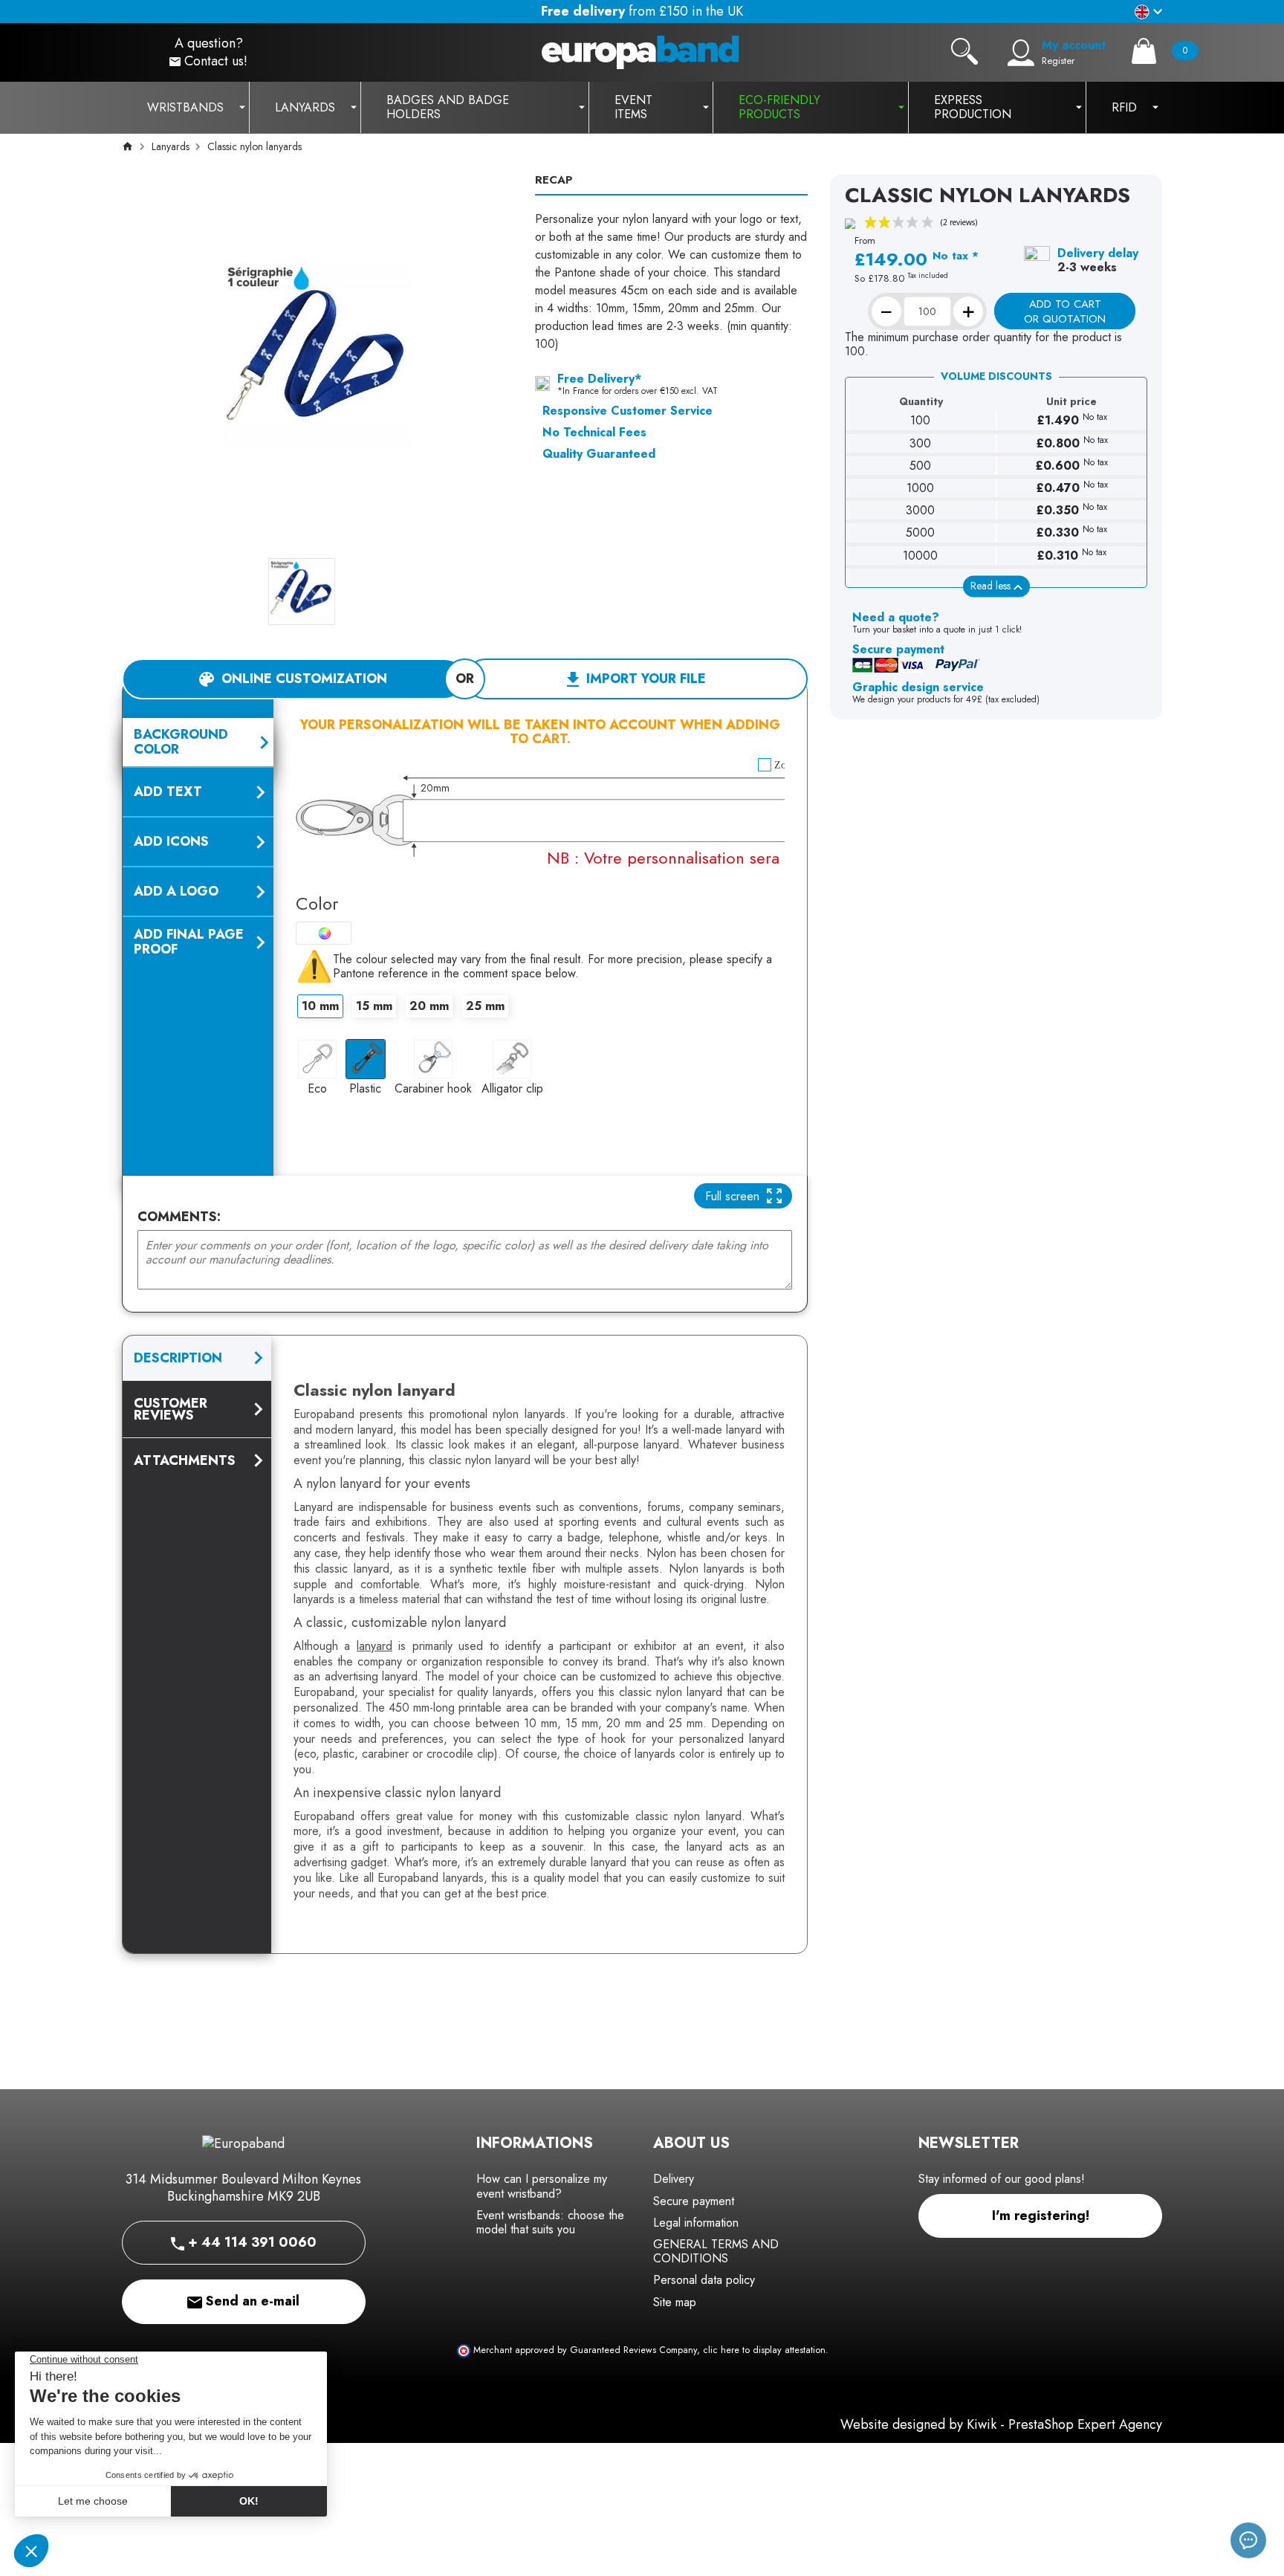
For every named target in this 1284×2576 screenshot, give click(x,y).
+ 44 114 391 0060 (250, 2242)
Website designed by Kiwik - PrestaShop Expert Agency (1001, 2424)
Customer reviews (171, 1409)
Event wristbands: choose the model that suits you (550, 2222)
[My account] (1021, 53)
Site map (675, 2302)
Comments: (179, 1217)
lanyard (374, 1646)
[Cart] (1144, 51)
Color (317, 903)
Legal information (696, 2223)
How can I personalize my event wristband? (542, 2186)
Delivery (674, 2179)
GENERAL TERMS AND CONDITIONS (716, 2251)
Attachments (185, 1460)
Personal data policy (704, 2280)
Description (178, 1358)
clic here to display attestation (764, 2350)
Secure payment (694, 2201)
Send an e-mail (251, 2301)
